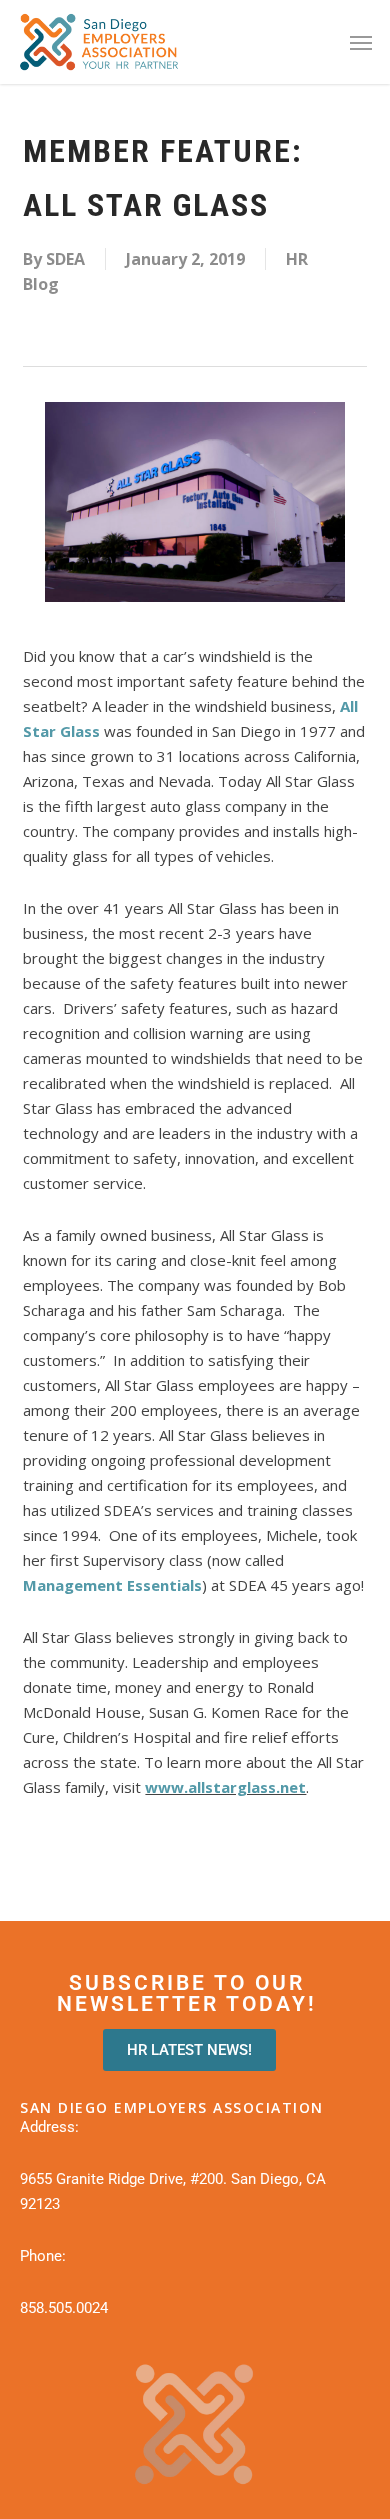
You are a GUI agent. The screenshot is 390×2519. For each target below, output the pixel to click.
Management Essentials (112, 1585)
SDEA (65, 259)
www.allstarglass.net (225, 1787)
